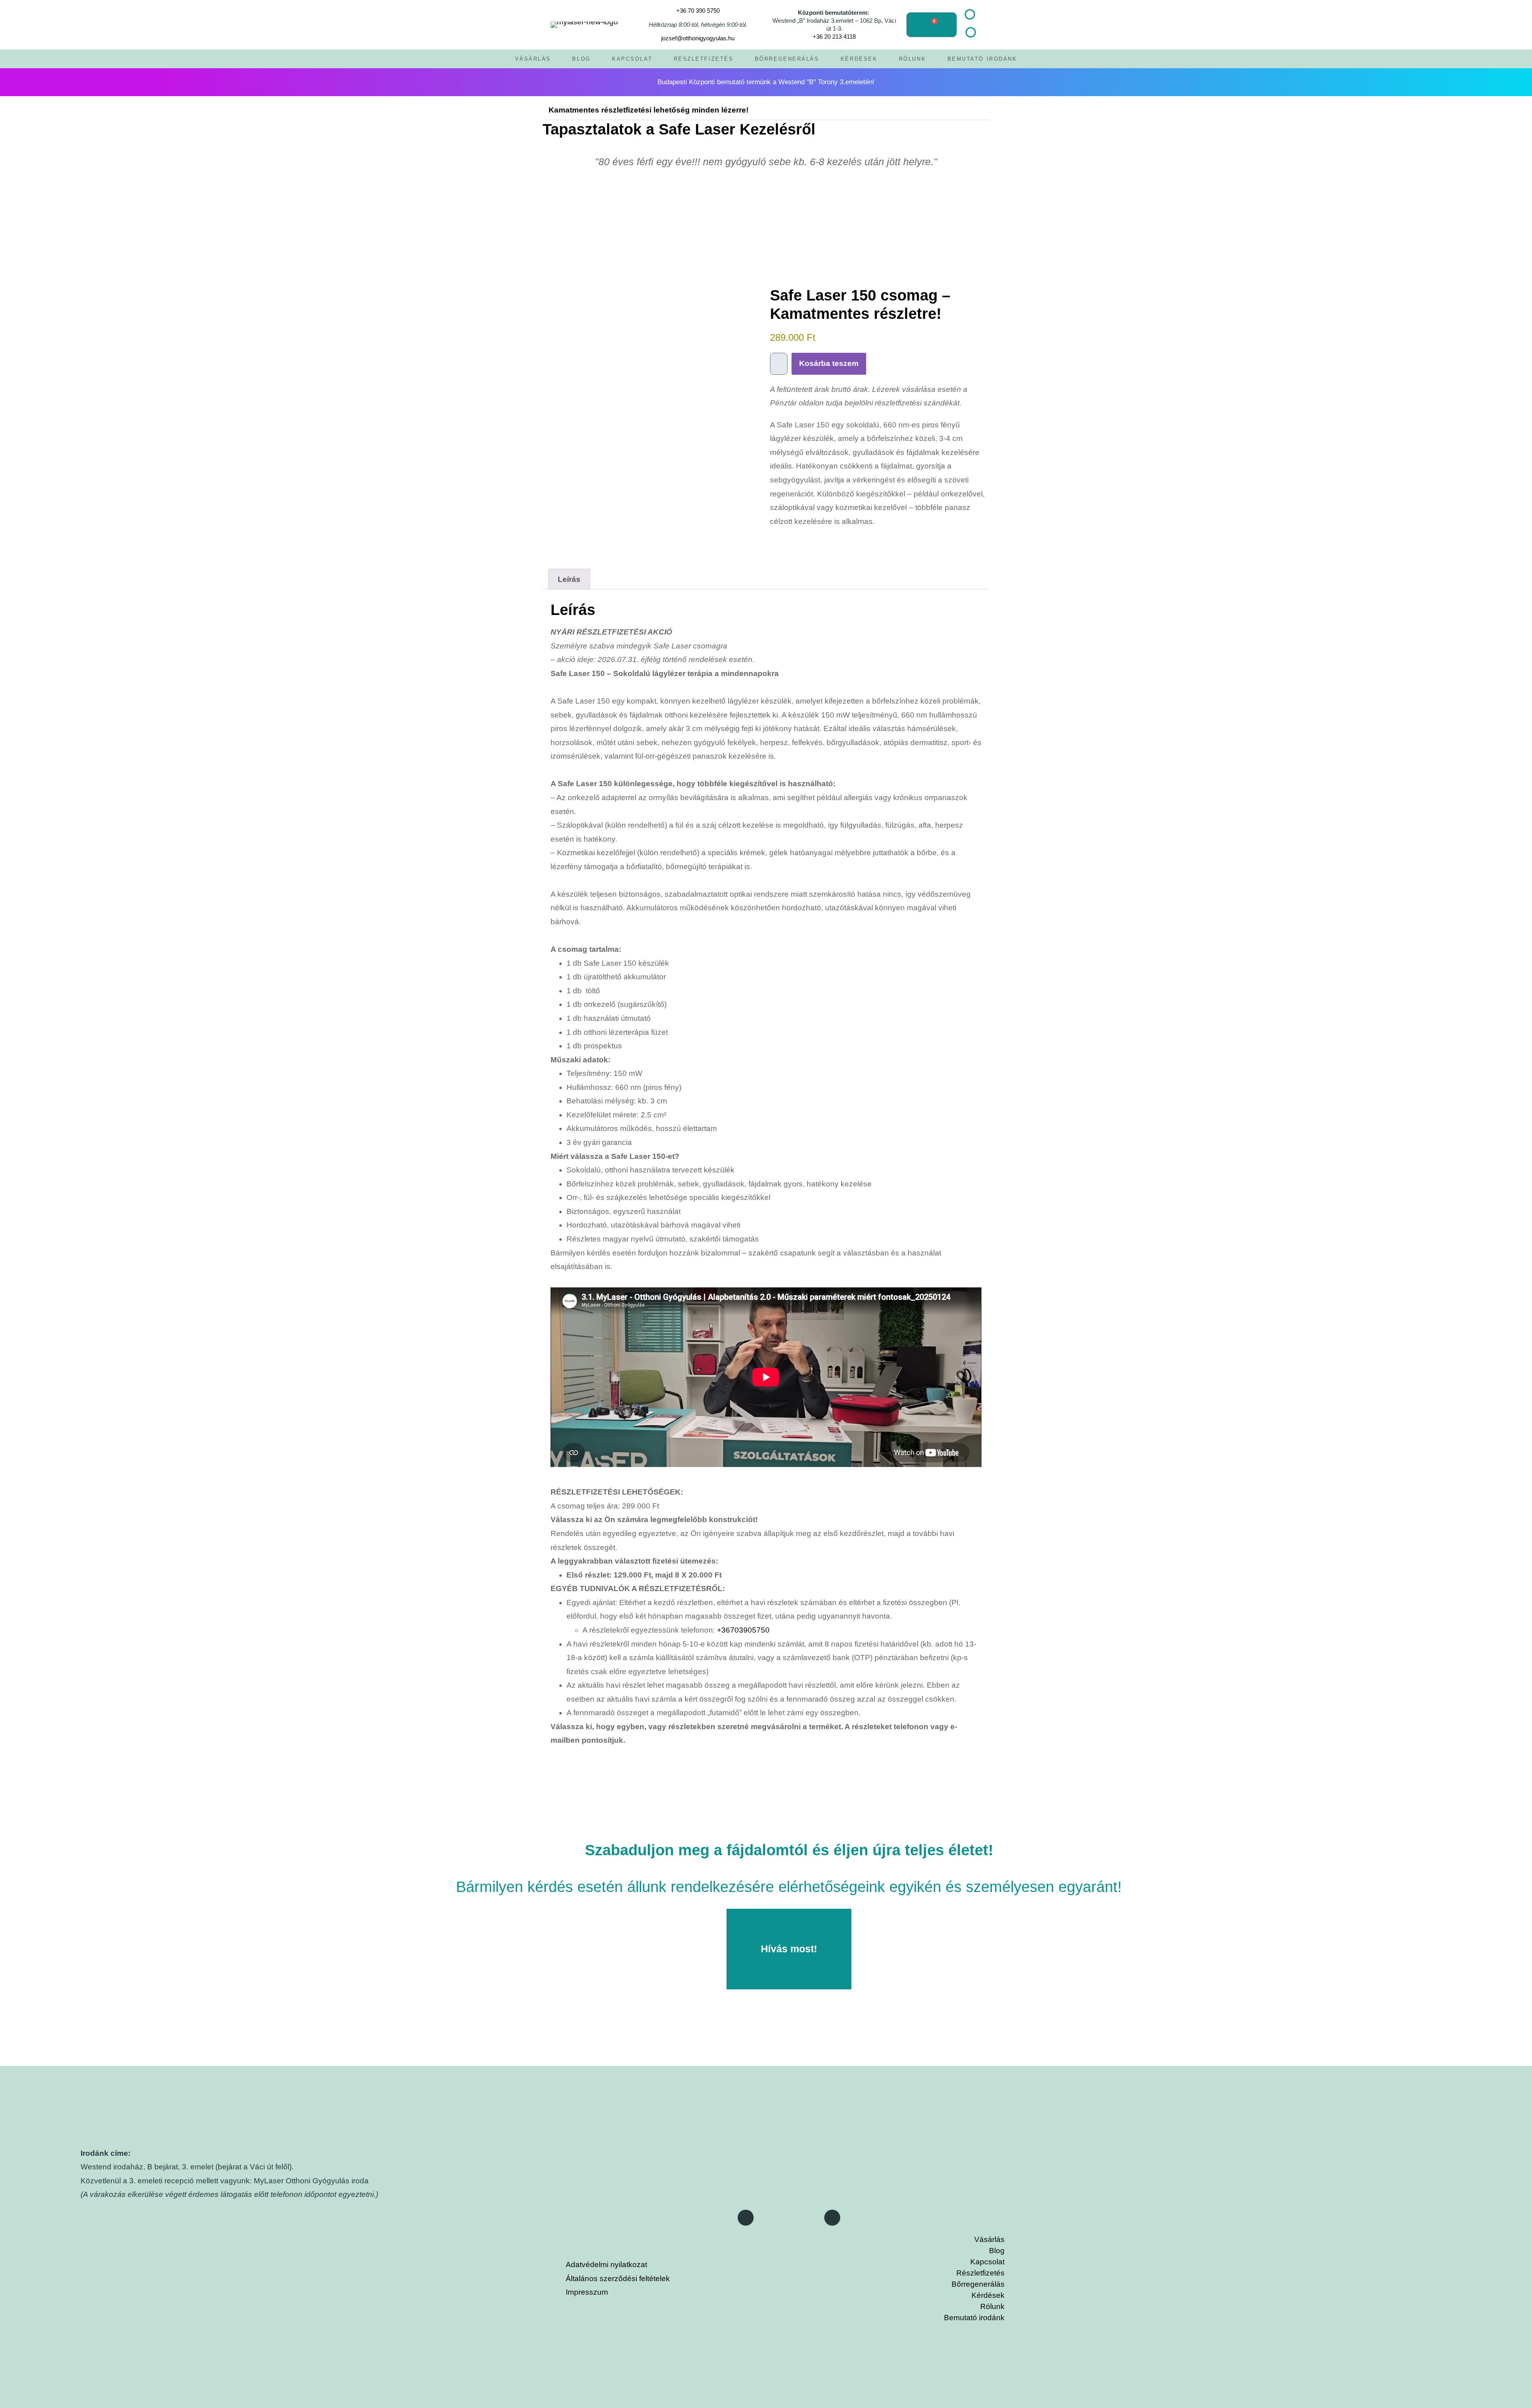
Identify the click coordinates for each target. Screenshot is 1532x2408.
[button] (393, 82)
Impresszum (587, 2292)
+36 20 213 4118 (834, 37)
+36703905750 (743, 1630)
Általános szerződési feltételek (618, 2279)
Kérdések (859, 59)
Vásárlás (533, 59)
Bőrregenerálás (787, 59)
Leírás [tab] (569, 579)
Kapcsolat (632, 59)
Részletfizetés (704, 59)
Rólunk (912, 59)
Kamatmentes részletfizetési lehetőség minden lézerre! (649, 110)
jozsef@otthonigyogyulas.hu (698, 38)
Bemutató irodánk (982, 59)
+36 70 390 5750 (698, 11)
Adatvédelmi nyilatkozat (606, 2265)
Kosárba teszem (829, 363)
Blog (581, 59)
